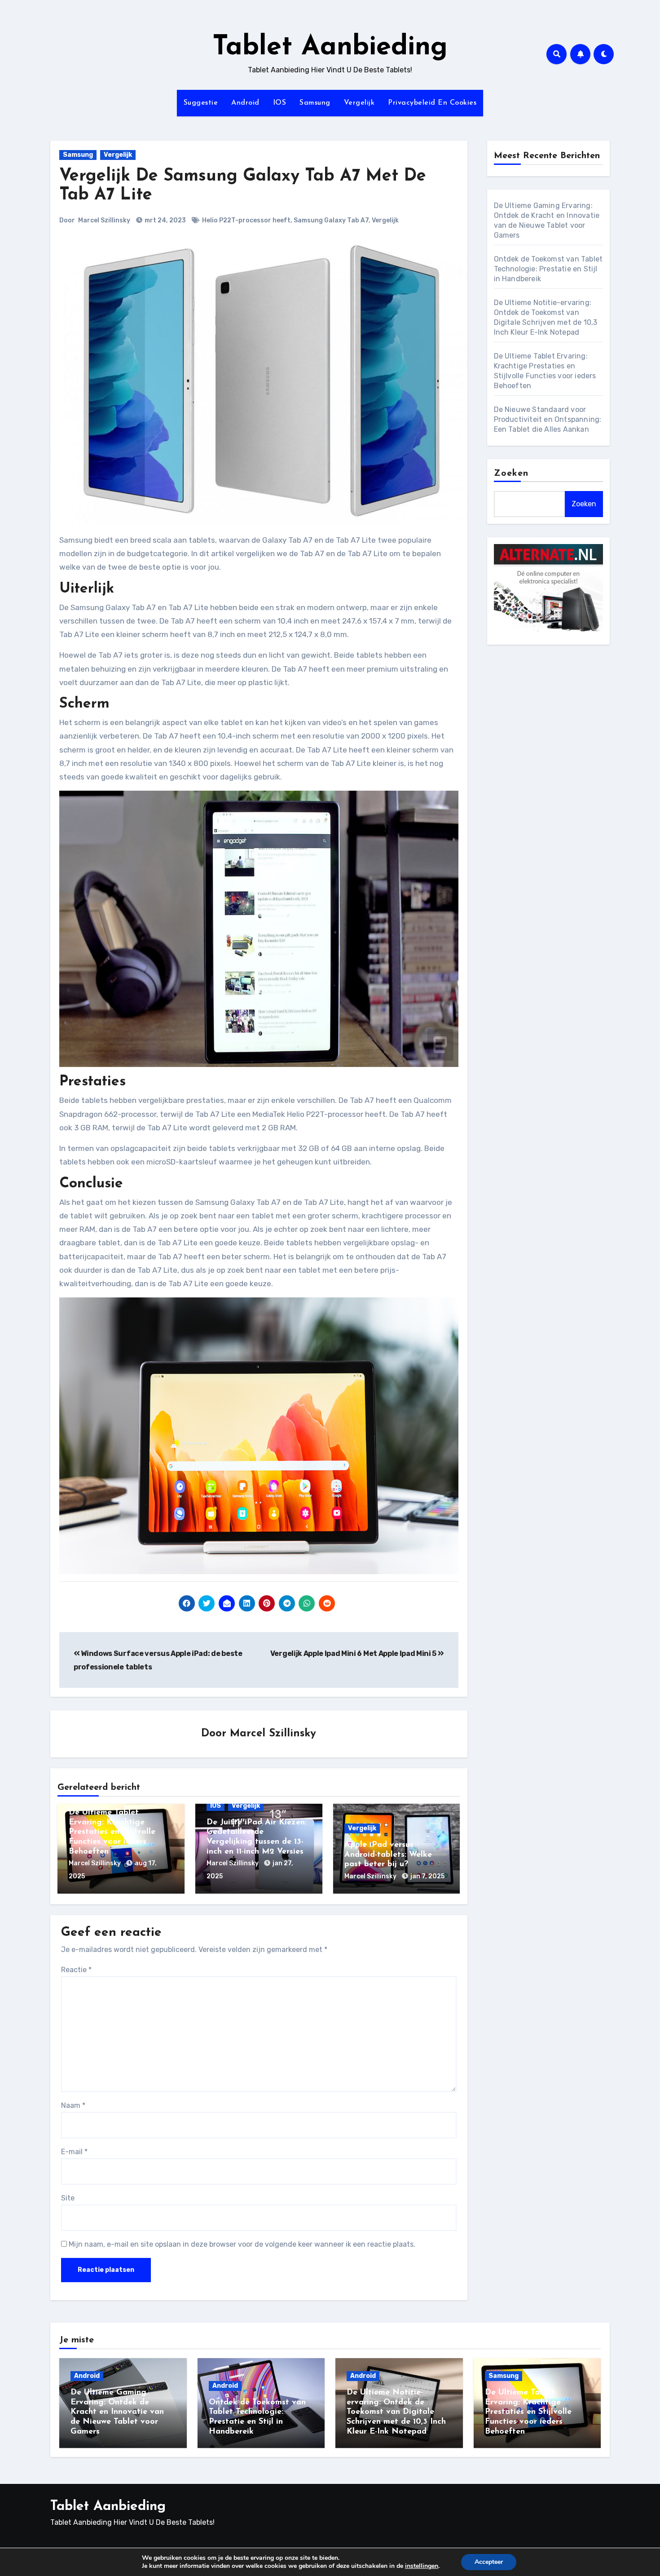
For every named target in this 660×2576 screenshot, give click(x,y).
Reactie (76, 1970)
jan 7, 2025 (427, 1876)
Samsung (315, 103)
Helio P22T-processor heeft (246, 220)
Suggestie (201, 103)
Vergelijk (359, 103)
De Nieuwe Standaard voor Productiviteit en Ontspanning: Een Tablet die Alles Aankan (548, 419)
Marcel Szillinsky (104, 220)
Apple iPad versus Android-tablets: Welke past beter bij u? (388, 1855)
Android (245, 103)
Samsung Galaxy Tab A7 (331, 220)
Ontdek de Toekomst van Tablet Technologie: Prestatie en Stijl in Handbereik (548, 269)
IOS (280, 103)
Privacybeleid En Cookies (432, 103)
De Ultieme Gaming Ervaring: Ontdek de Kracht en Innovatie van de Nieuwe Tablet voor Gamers (117, 2412)
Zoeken (511, 474)
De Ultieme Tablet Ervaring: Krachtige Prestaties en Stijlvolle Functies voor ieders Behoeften (112, 1832)
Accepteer (489, 2562)
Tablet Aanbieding (330, 48)
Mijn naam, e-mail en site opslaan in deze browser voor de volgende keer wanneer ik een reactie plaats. (242, 2244)
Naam (73, 2105)
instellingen (422, 2566)
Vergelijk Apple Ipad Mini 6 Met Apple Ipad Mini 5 (354, 1653)
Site (68, 2198)
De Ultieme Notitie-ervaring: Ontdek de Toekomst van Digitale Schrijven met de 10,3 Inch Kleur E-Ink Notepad (396, 2412)
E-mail (74, 2152)
